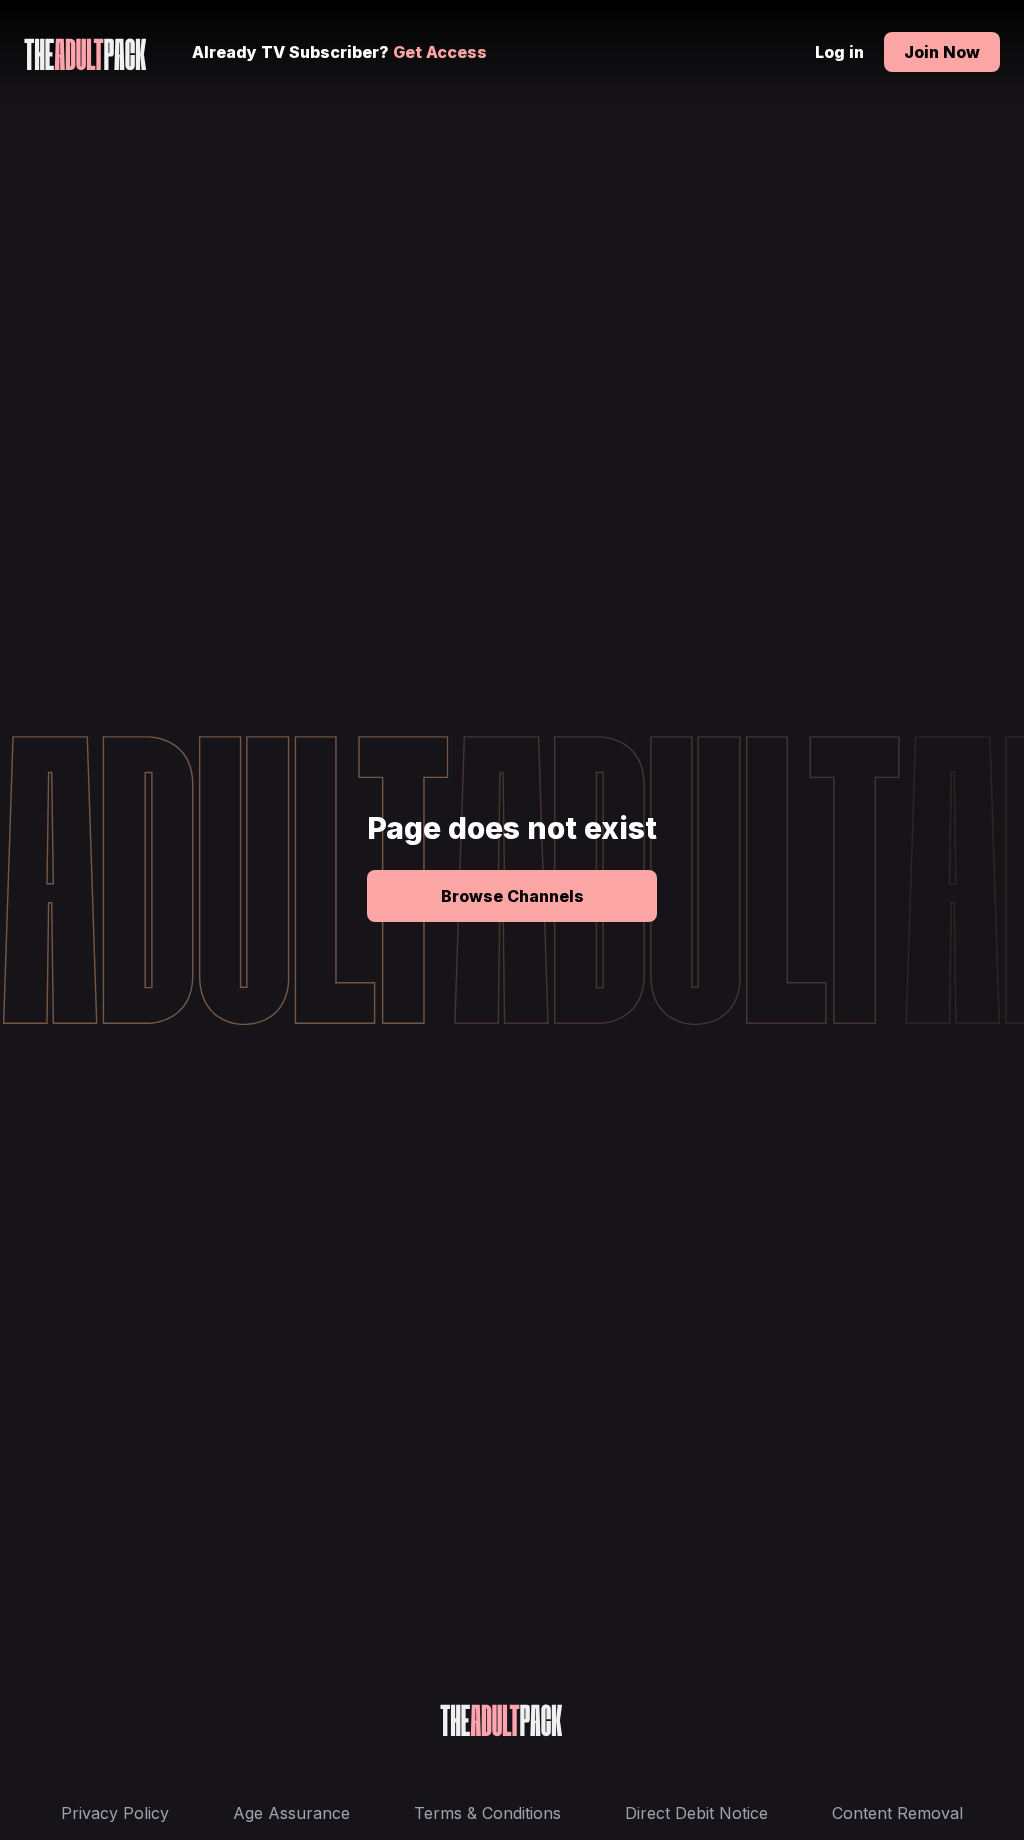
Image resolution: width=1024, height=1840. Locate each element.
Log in (839, 52)
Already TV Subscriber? (339, 52)
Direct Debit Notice (696, 1813)
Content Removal (897, 1813)
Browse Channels (512, 896)
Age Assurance (291, 1813)
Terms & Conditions (487, 1813)
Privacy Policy (115, 1813)
